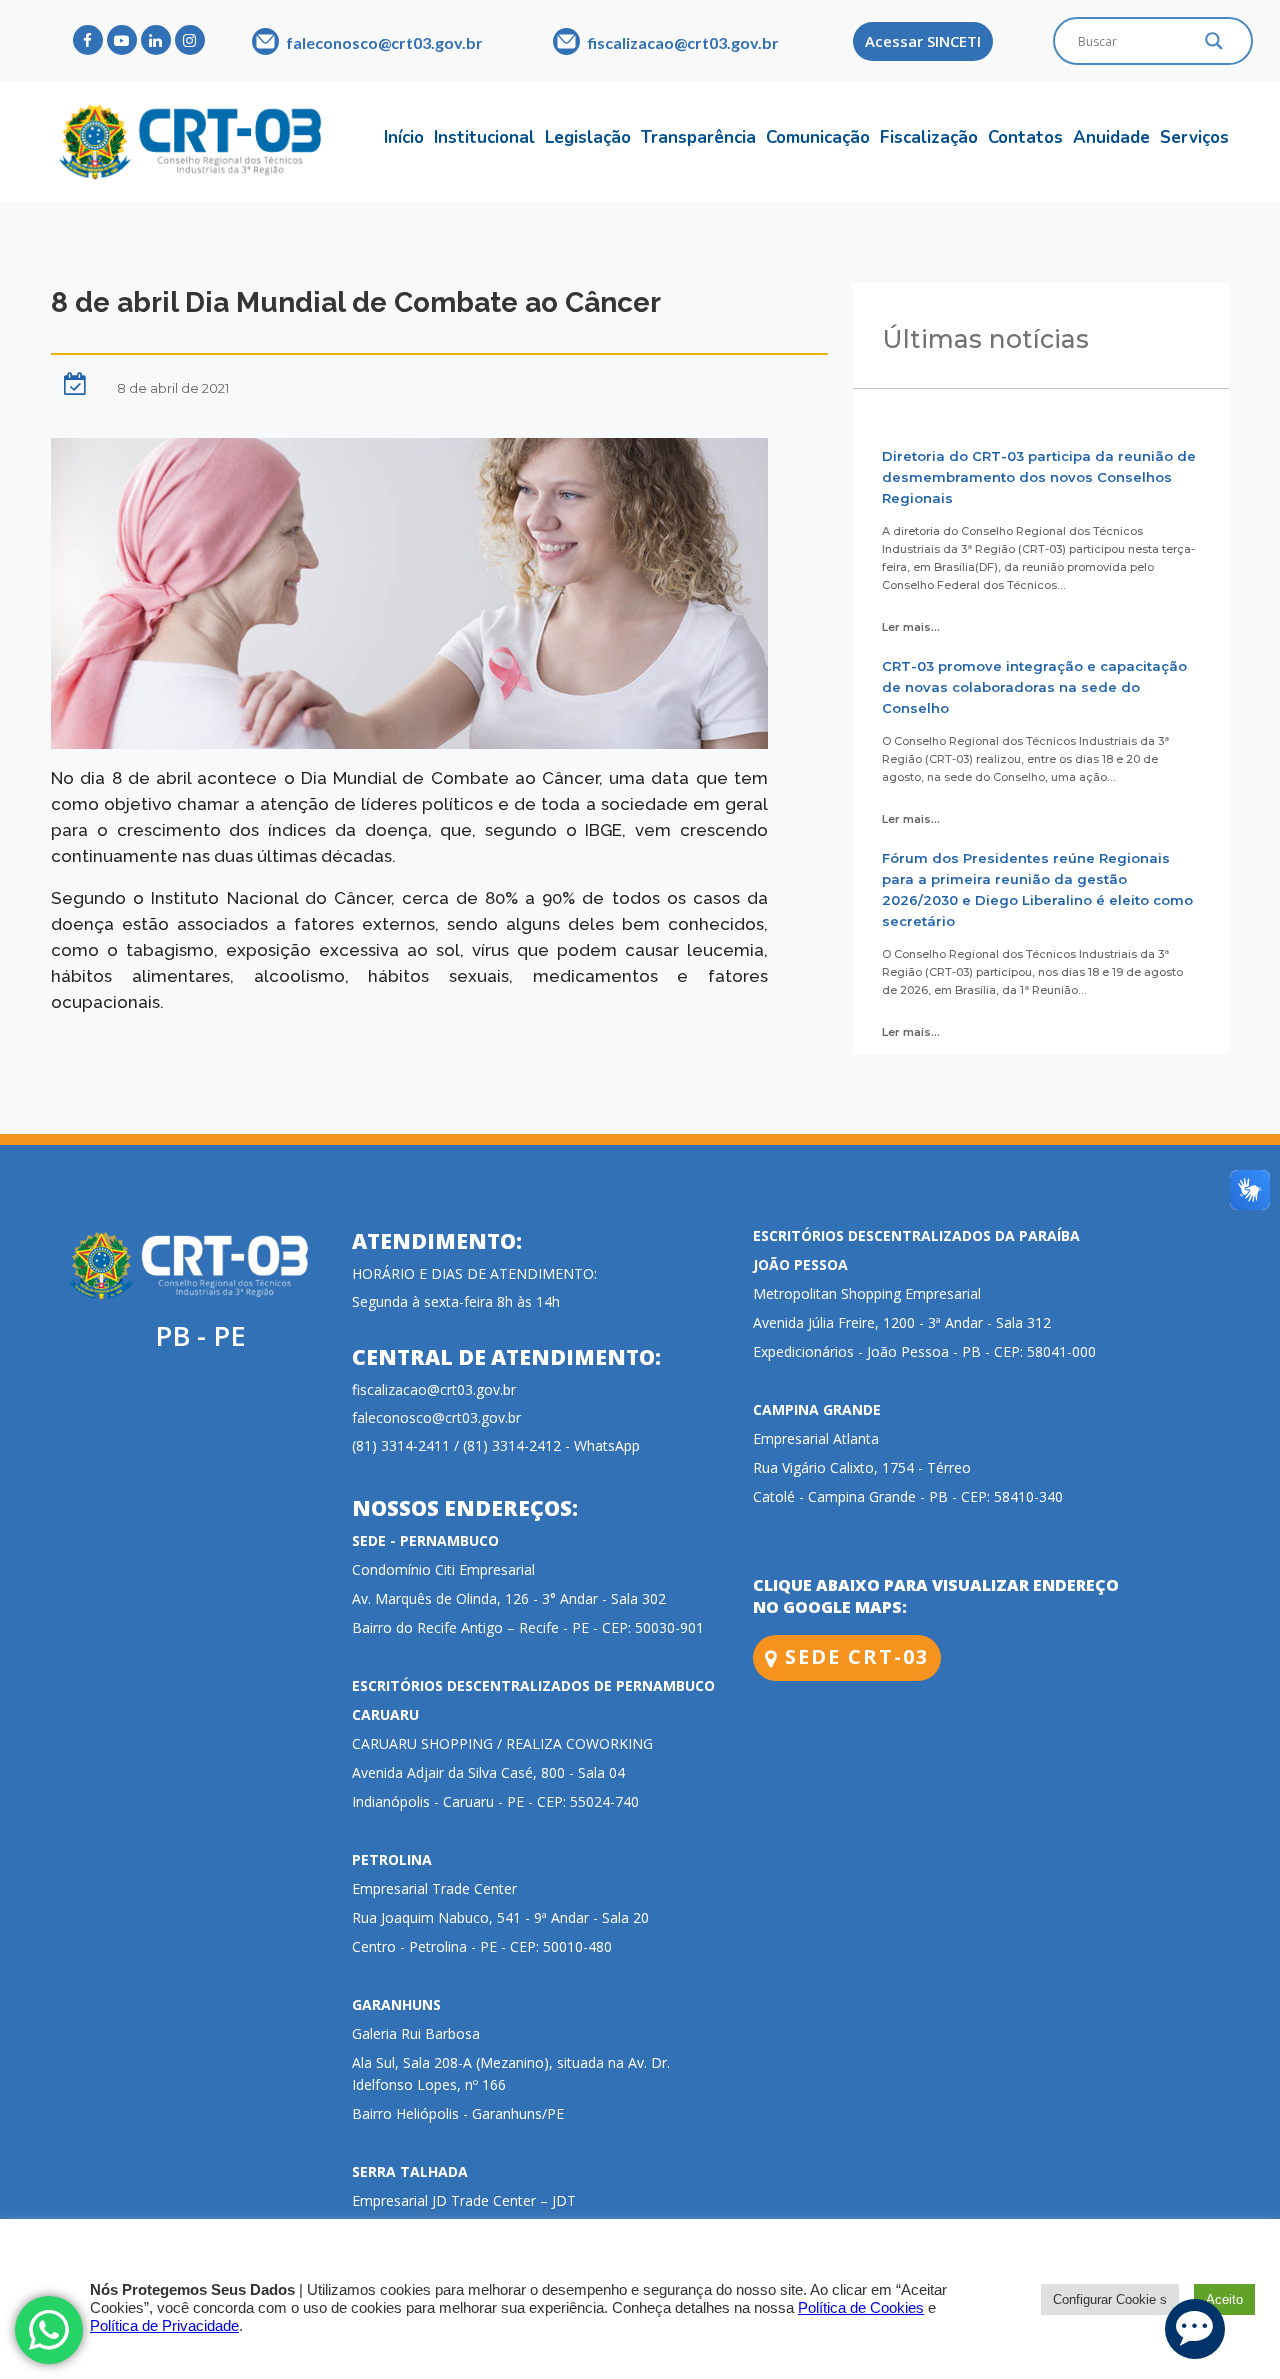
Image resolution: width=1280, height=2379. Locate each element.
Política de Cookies (861, 2308)
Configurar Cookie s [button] (1110, 2299)
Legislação (588, 138)
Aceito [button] (1224, 2299)
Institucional (484, 138)
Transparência (698, 138)
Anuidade (1111, 138)
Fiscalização (929, 138)
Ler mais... (911, 627)
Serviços (1194, 138)
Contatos (1025, 138)
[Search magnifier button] (1214, 46)
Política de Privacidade (164, 2326)
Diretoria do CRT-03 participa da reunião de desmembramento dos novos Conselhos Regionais (1039, 477)
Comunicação (818, 138)
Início (404, 138)
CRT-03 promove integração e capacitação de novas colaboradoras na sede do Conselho (1034, 687)
